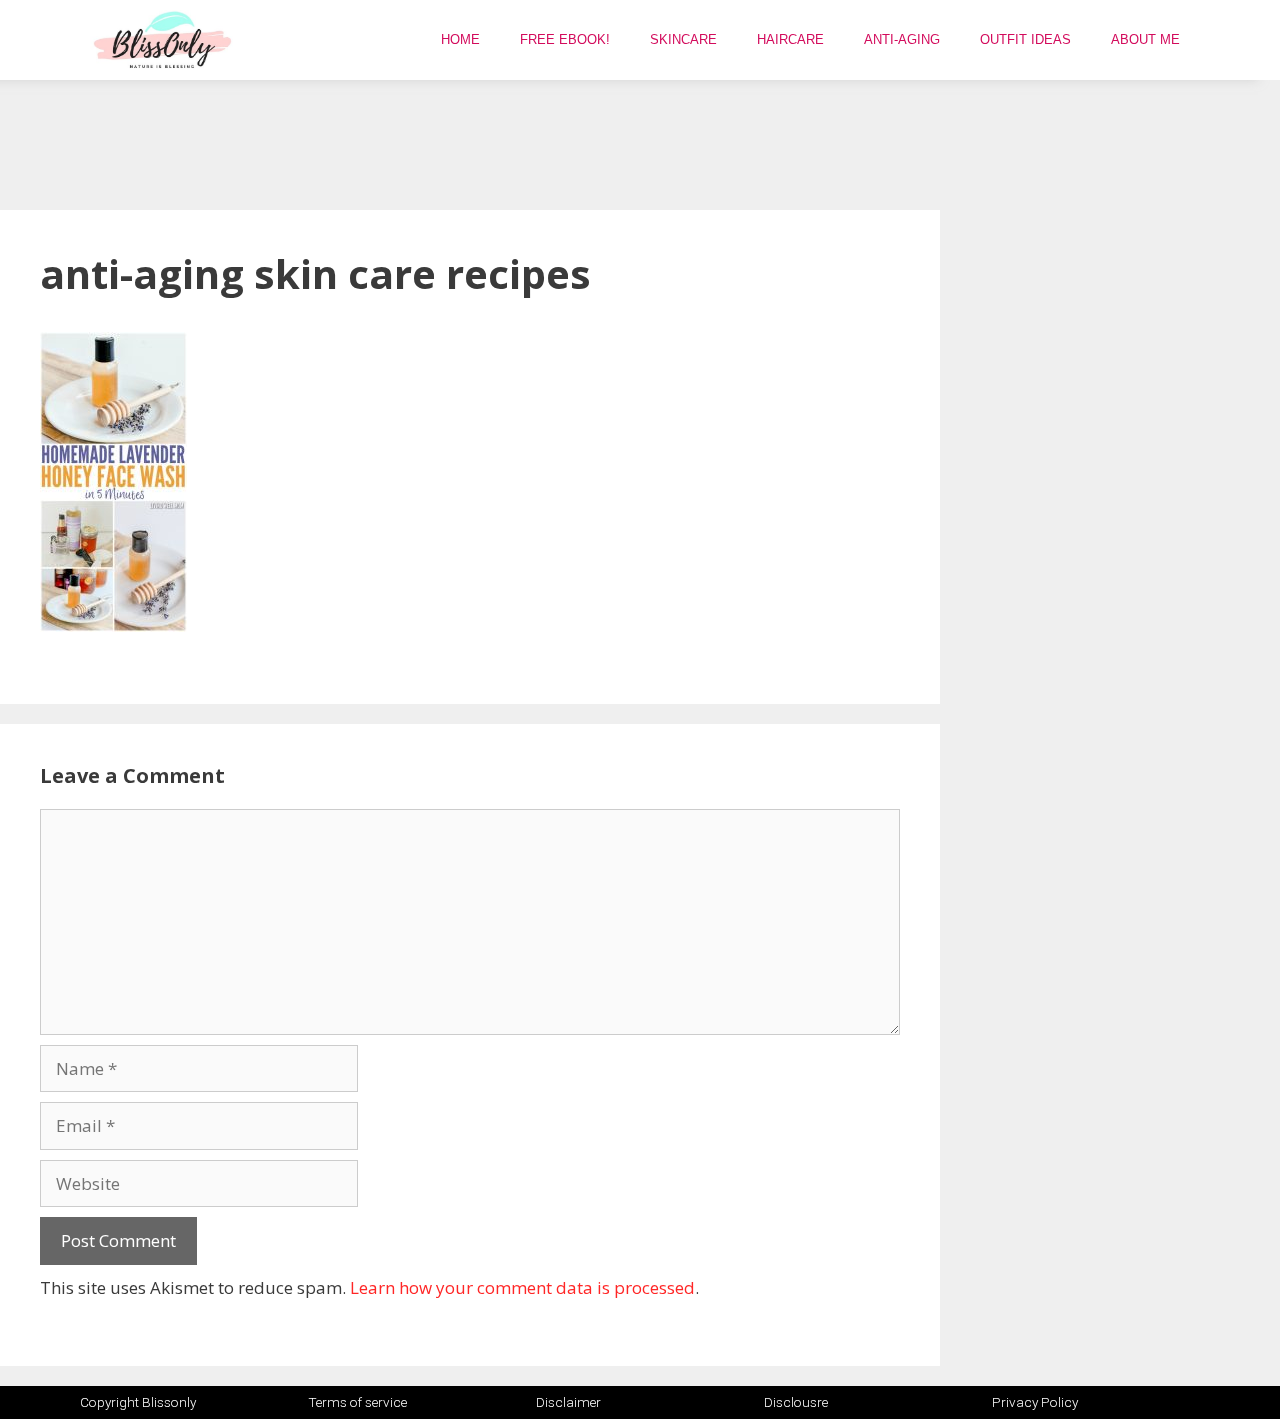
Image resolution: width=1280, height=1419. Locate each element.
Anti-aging (902, 39)
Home (460, 39)
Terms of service (357, 1402)
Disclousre (796, 1402)
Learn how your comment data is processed (522, 1287)
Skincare (683, 39)
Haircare (790, 39)
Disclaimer (568, 1402)
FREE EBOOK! (565, 39)
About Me (1145, 39)
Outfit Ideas (1025, 39)
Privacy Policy (1035, 1402)
